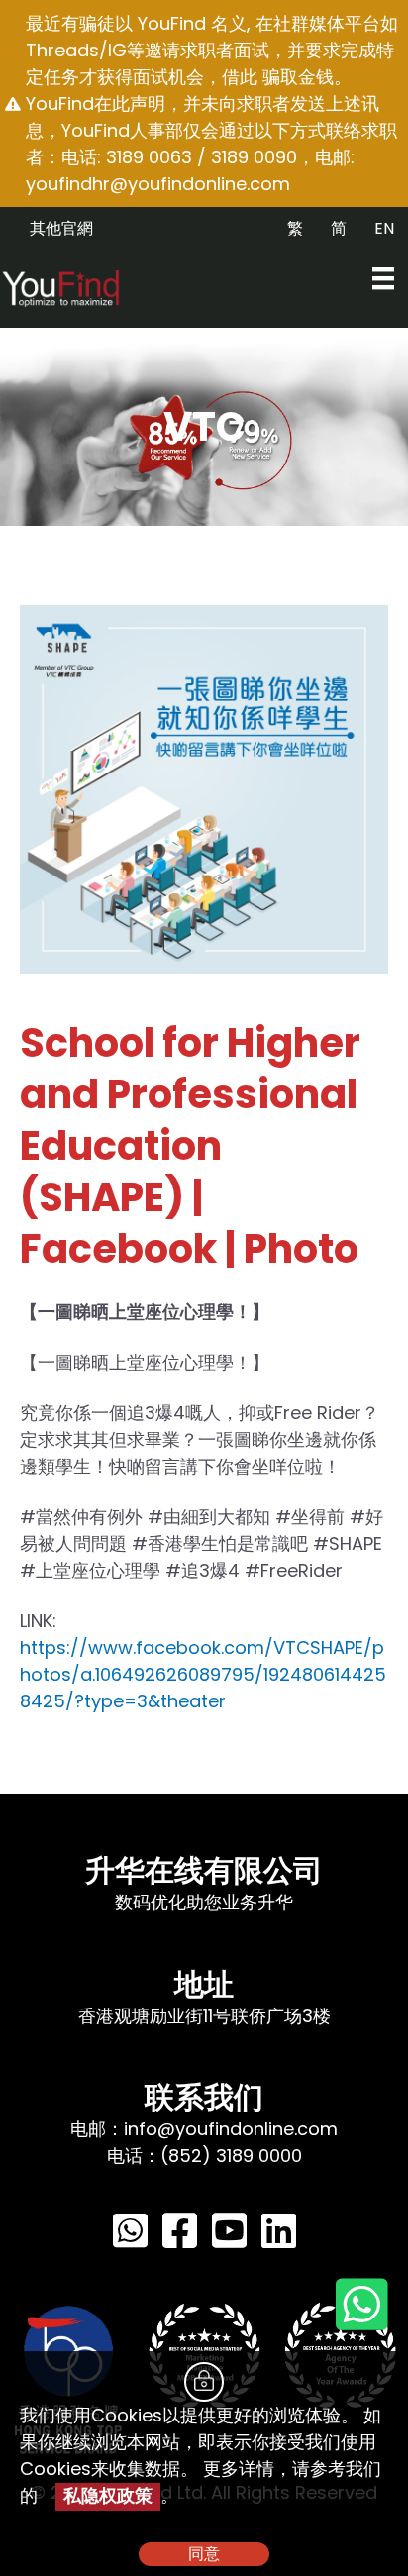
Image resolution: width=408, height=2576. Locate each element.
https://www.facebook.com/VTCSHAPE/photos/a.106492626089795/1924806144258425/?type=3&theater (203, 1674)
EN (384, 228)
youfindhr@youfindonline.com (158, 184)
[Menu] (383, 278)
